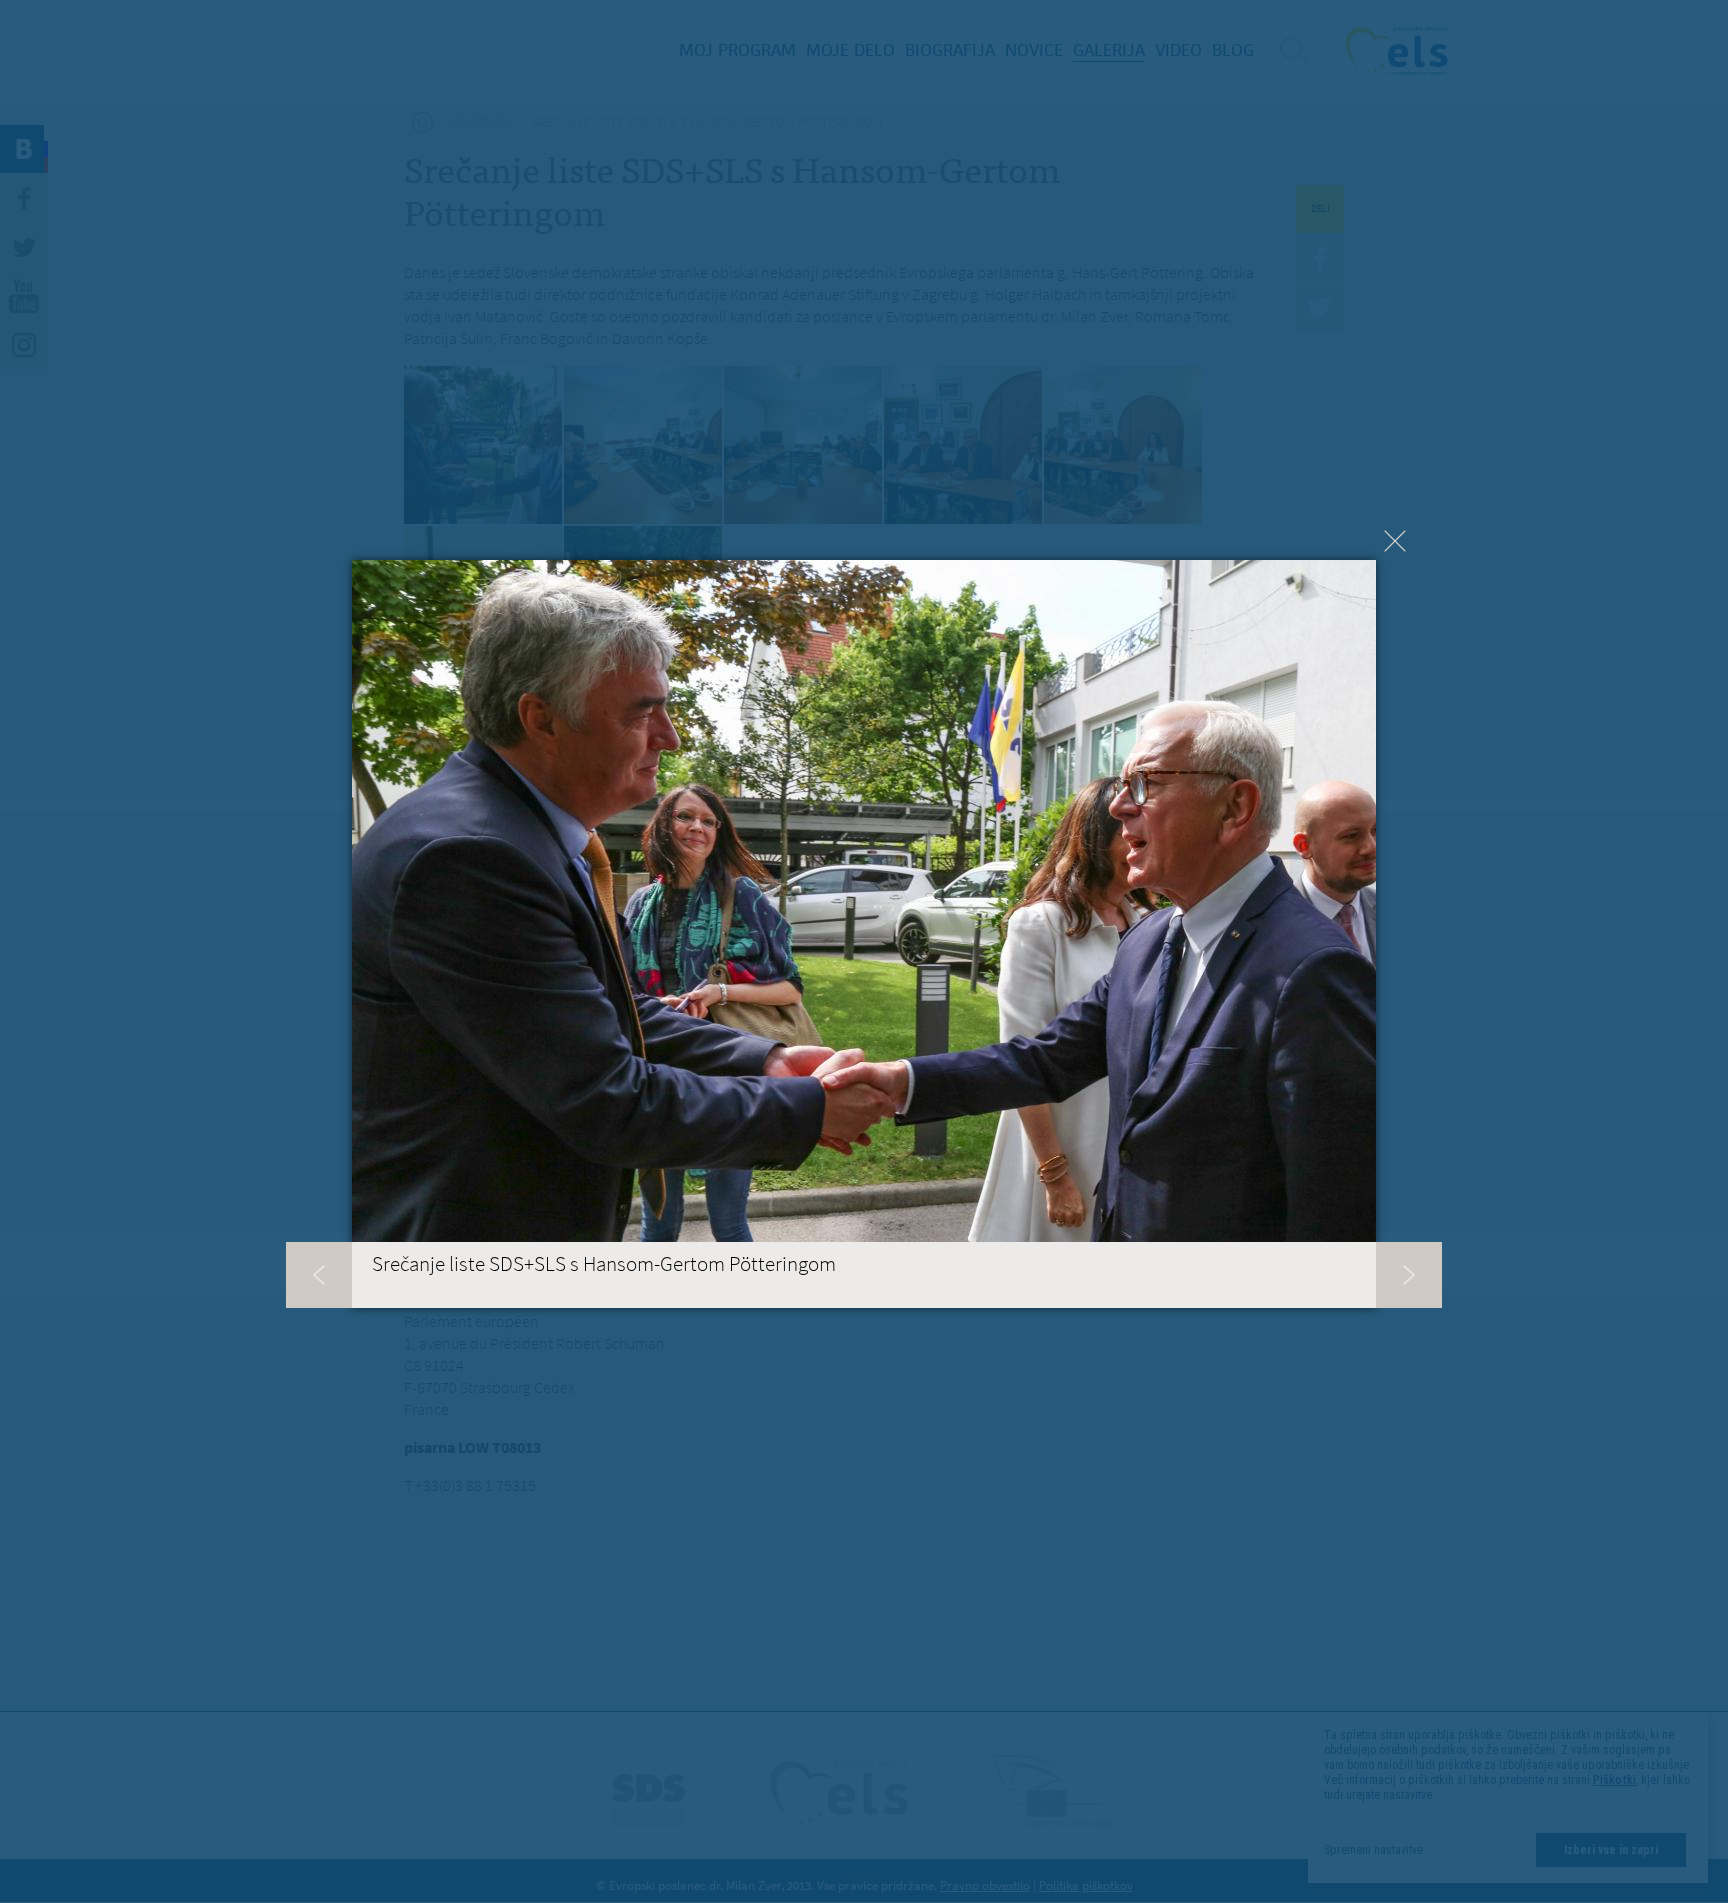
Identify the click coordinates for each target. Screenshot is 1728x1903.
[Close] (1395, 541)
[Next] (1409, 1275)
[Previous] (319, 1275)
